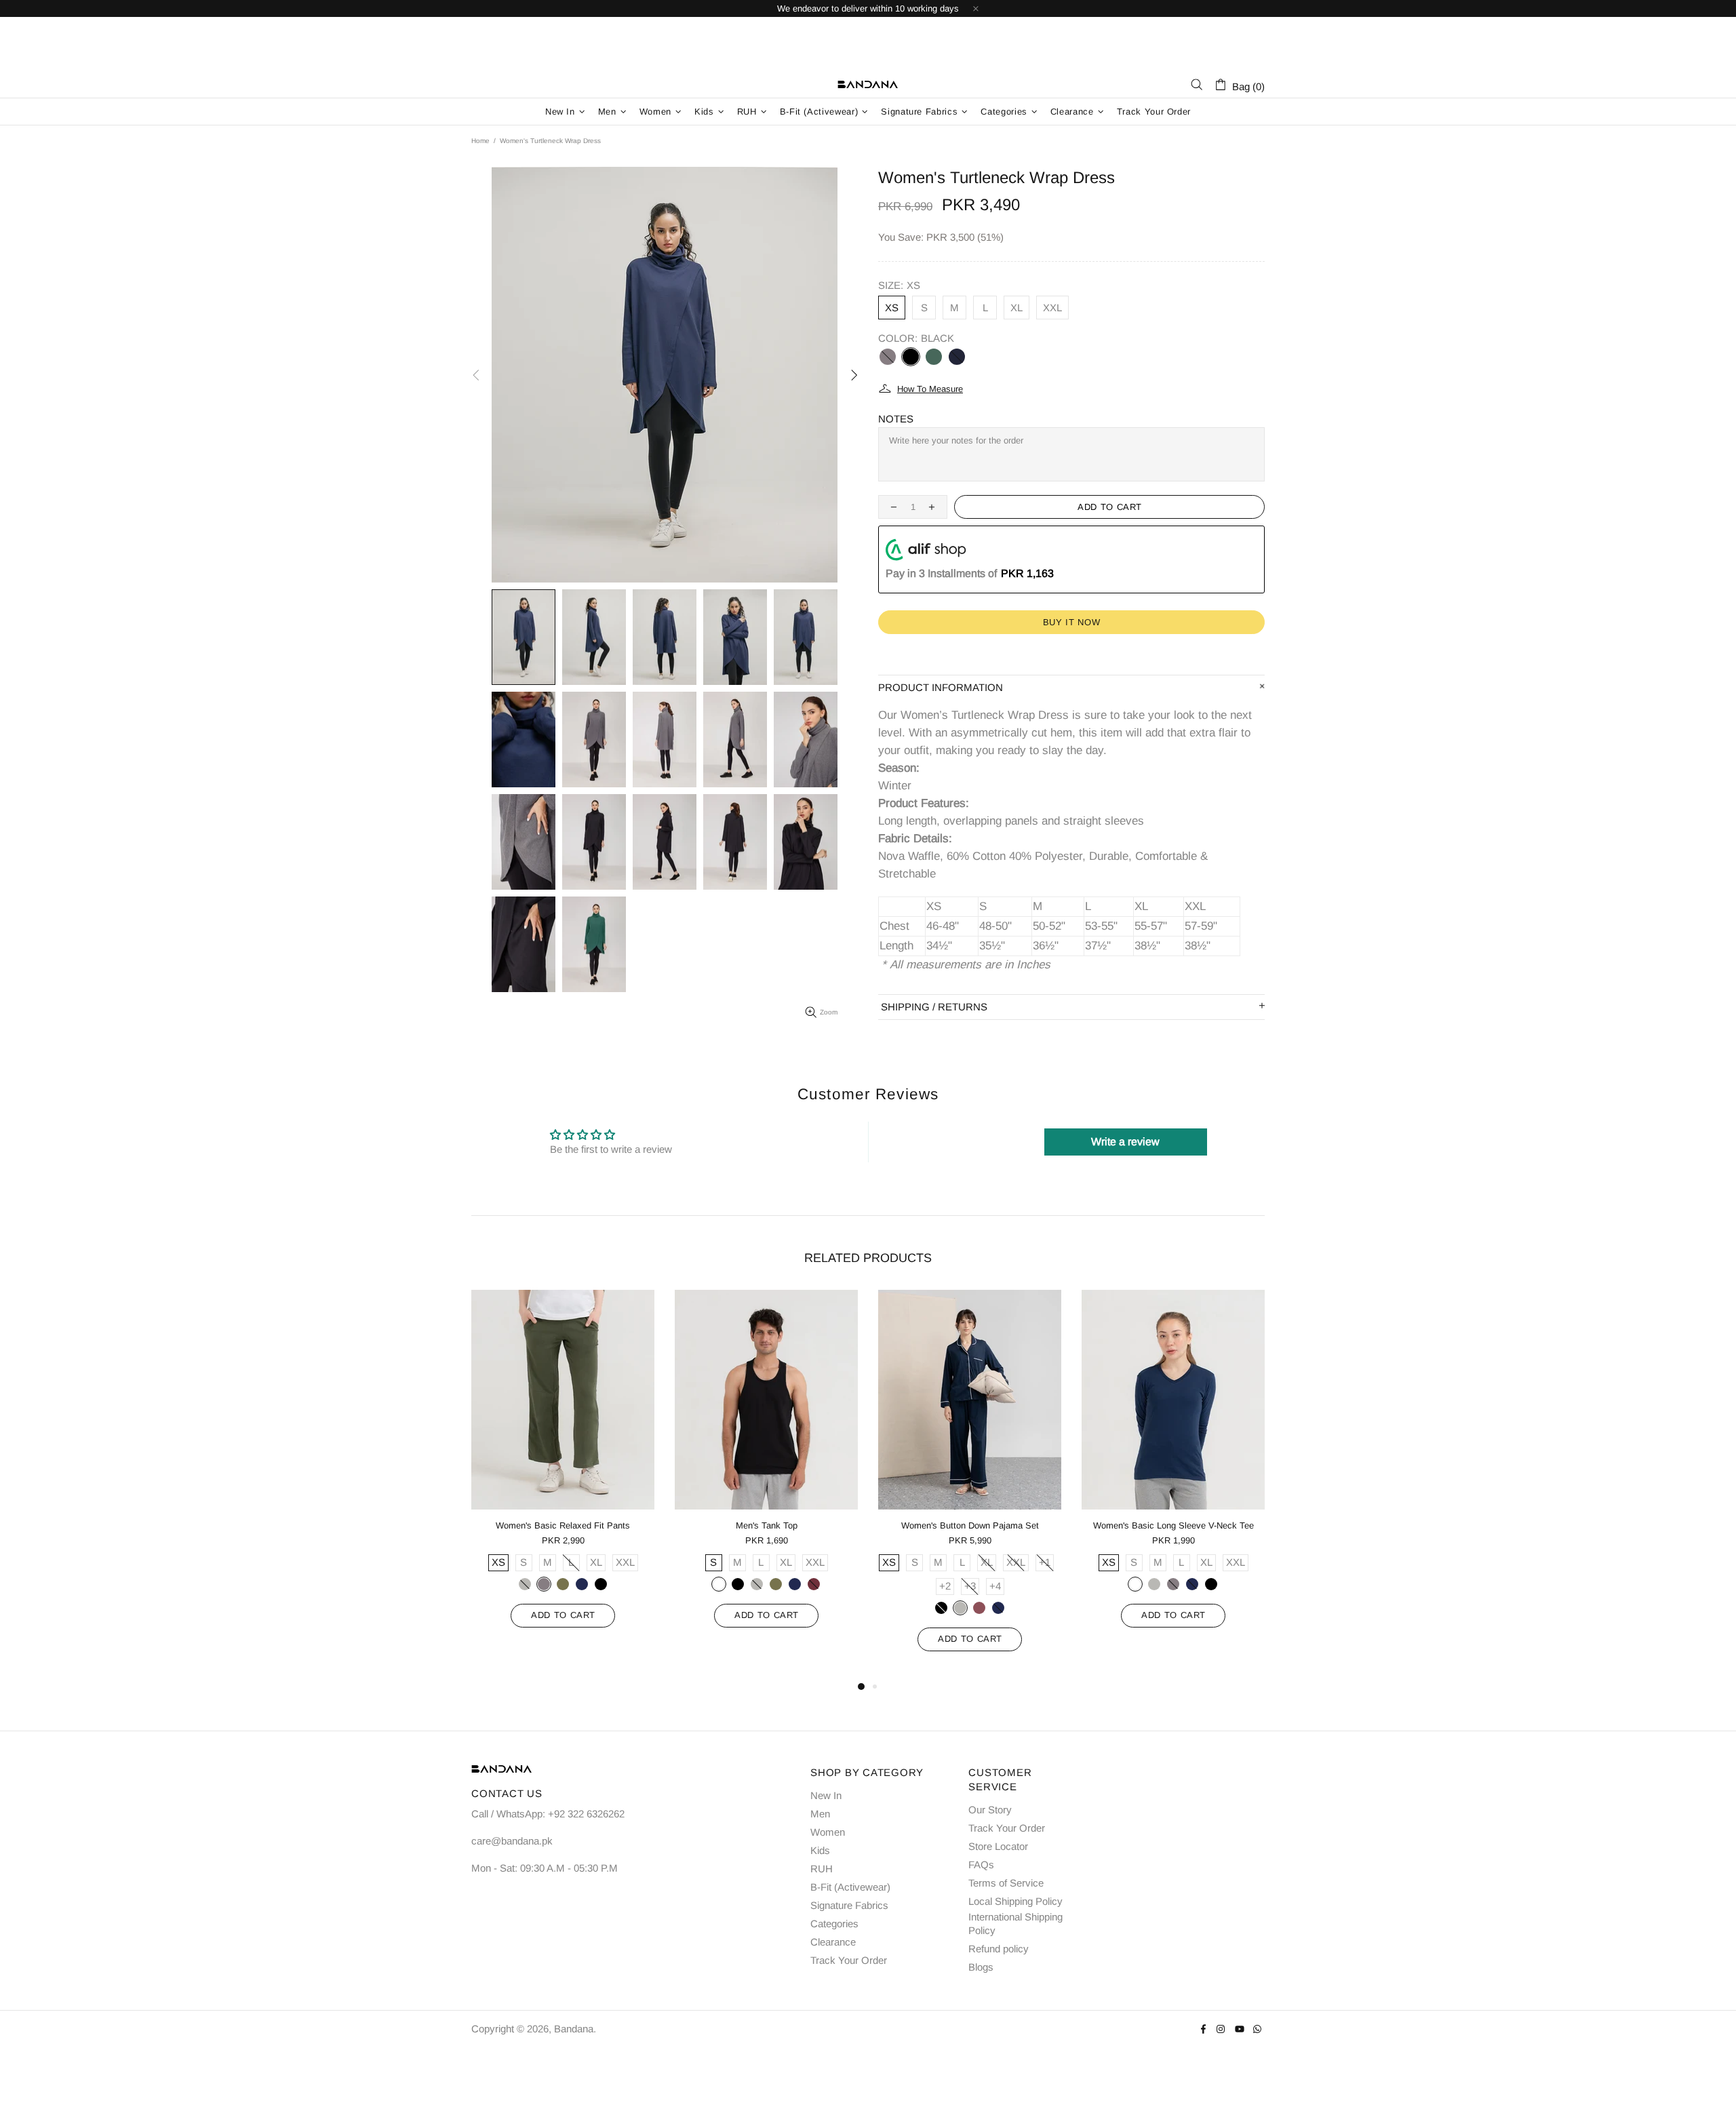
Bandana (868, 85)
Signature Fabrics (849, 1905)
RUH (822, 1869)
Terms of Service (1006, 1883)
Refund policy (999, 1949)
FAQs (981, 1865)
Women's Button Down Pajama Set (581, 1525)
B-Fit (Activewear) (850, 1887)
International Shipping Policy (1015, 1924)
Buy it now (1072, 622)
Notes (896, 419)
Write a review (1125, 1142)
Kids (820, 1850)
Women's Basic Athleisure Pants (988, 1525)
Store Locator (998, 1846)
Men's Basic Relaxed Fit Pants (1192, 1525)
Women (828, 1832)
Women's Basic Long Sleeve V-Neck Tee (785, 1525)
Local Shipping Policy (1015, 1901)
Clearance (833, 1942)
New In (826, 1795)
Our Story (990, 1810)
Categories (834, 1924)
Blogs (981, 1967)
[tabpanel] (581, 1484)
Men (820, 1814)
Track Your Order (849, 1960)
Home (480, 141)
